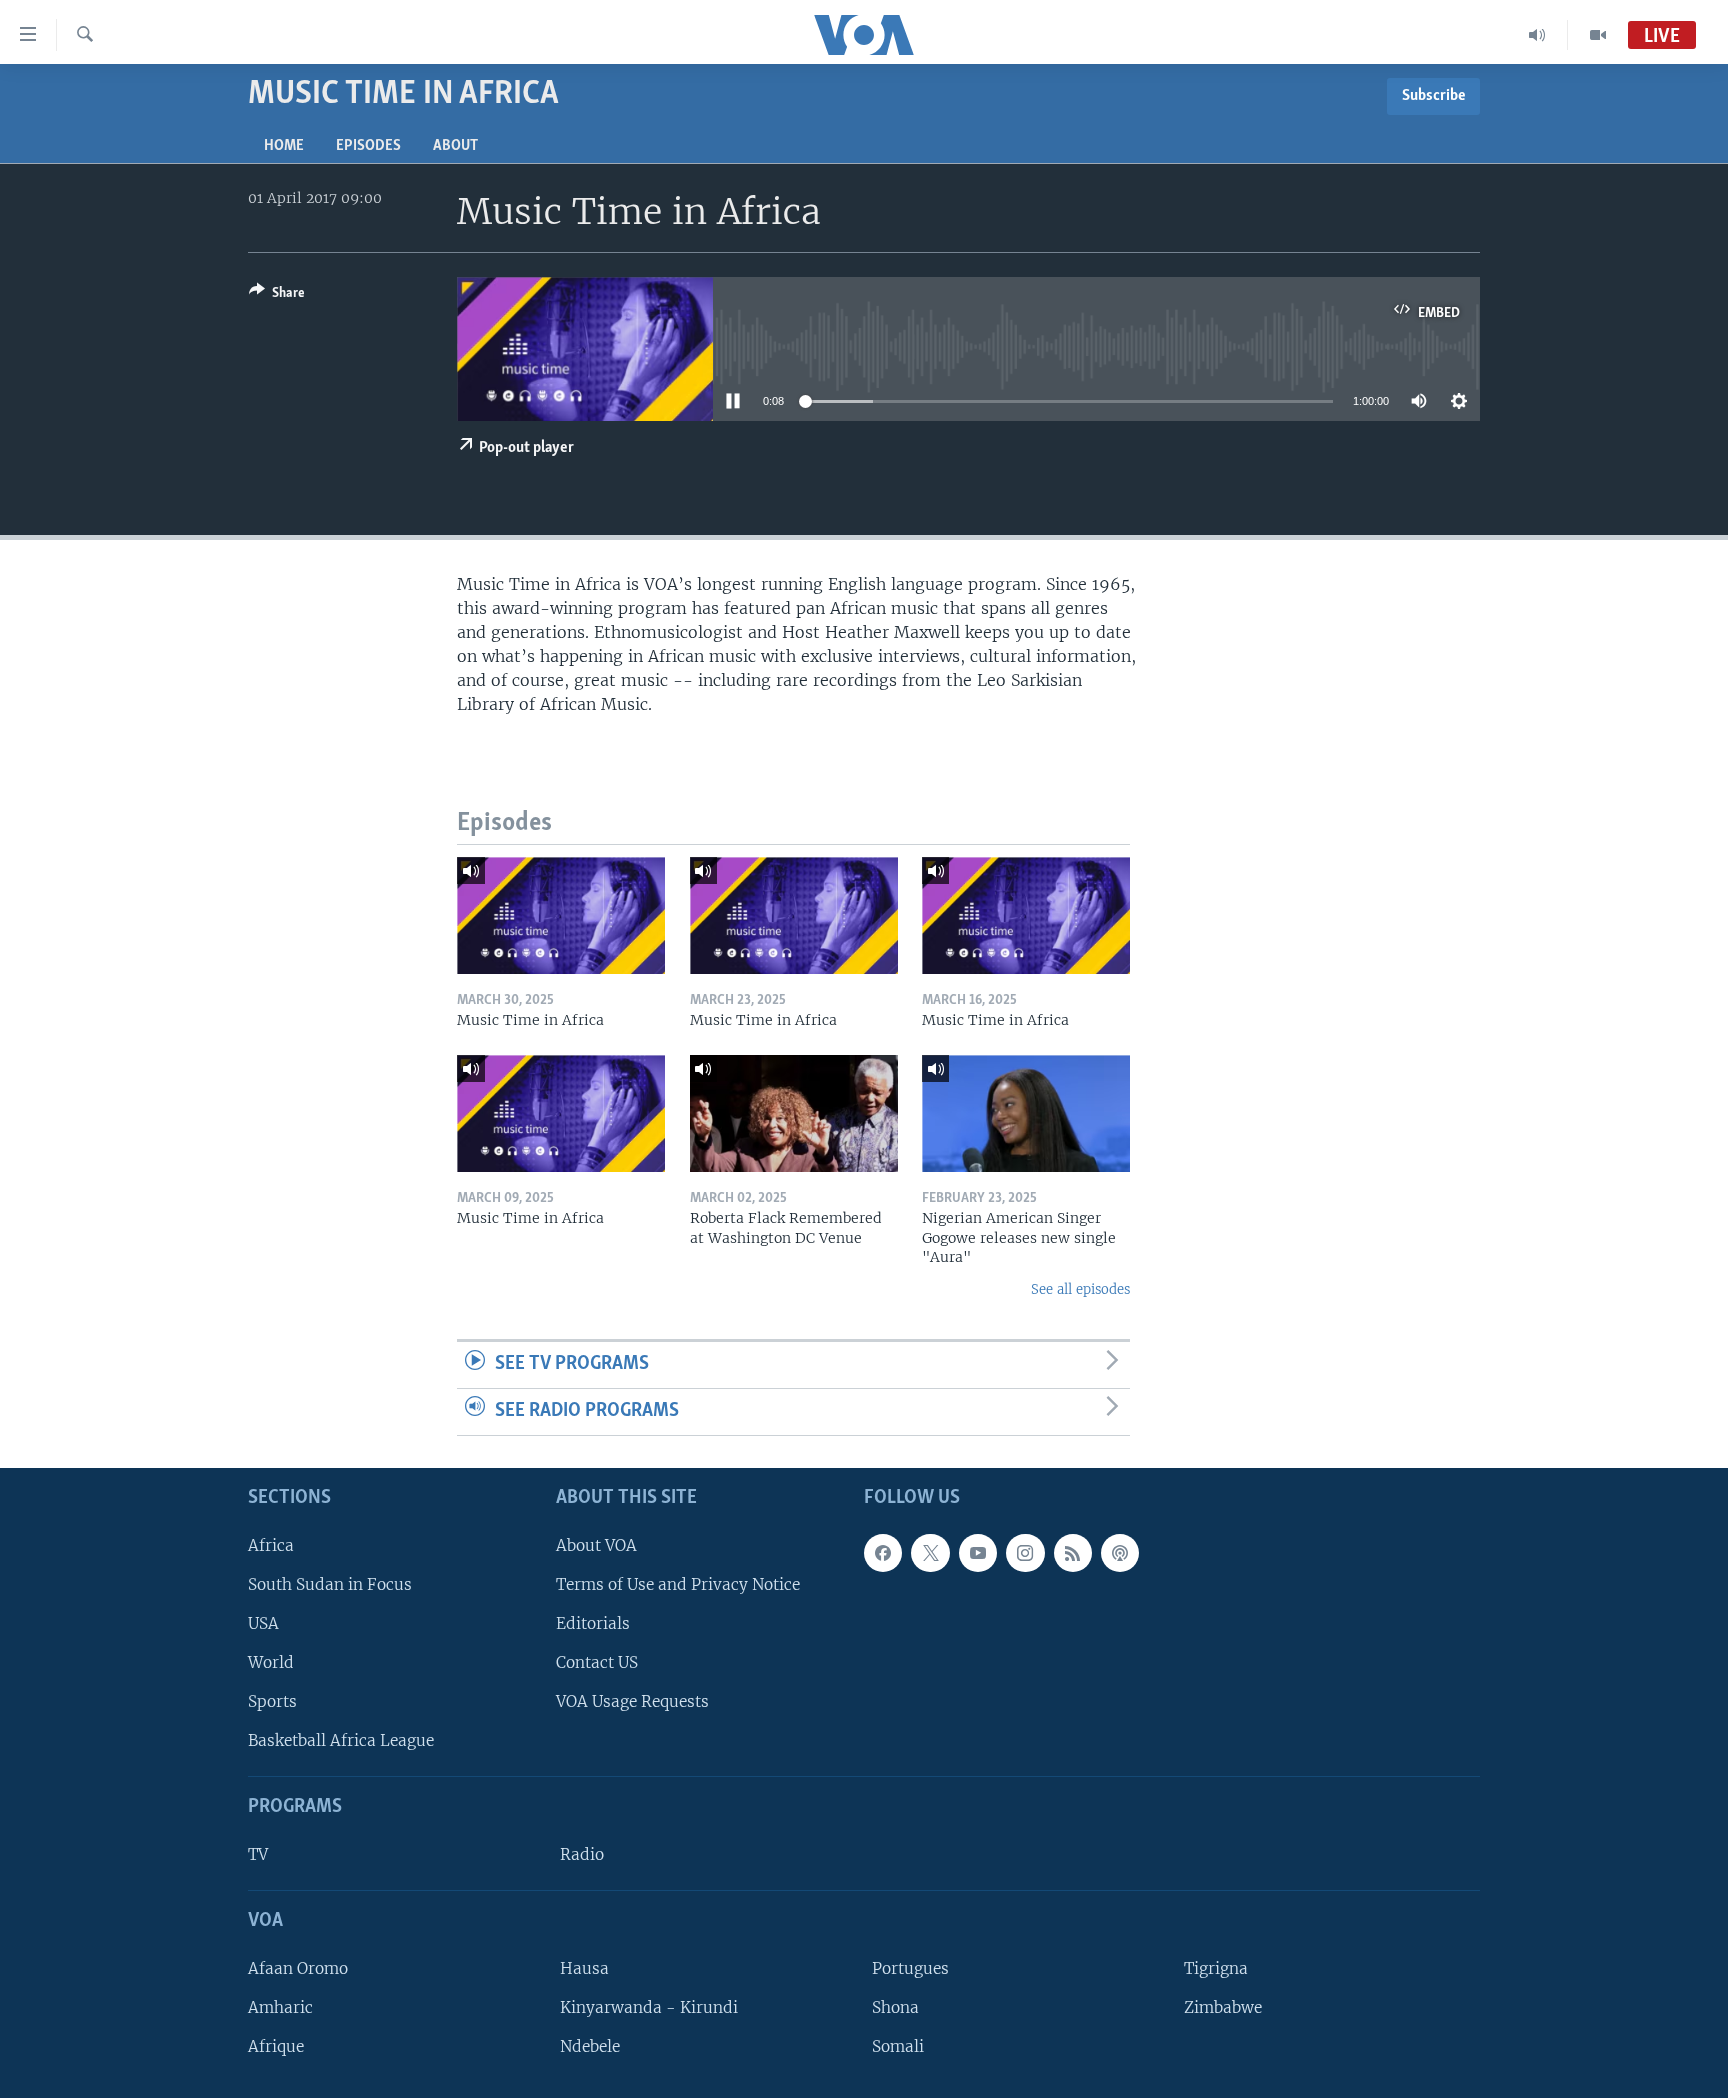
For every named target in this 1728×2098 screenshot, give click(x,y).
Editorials (593, 1622)
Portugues (910, 1967)
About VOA (596, 1544)
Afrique (276, 2046)
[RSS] (1073, 1552)
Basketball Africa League (341, 1740)
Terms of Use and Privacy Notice (678, 1583)
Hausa (584, 1967)
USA (263, 1622)
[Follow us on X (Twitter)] (930, 1552)
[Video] (1598, 35)
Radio (582, 1854)
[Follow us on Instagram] (1025, 1552)
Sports (272, 1701)
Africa (271, 1544)
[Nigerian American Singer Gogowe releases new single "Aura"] (1026, 1113)
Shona (895, 2006)
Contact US (597, 1662)
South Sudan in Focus (330, 1583)
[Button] (277, 296)
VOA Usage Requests (632, 1701)
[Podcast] (1120, 1552)
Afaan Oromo (298, 1967)
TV (258, 1854)
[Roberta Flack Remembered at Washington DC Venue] (794, 1113)
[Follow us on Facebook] (883, 1552)
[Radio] (1537, 35)
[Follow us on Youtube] (978, 1552)
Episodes (368, 146)
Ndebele (590, 2046)
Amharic (280, 2006)
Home (284, 146)
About (455, 146)
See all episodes (1080, 1289)
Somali (898, 2046)
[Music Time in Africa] (561, 915)
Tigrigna (1216, 1967)
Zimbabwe (1223, 2006)
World (271, 1662)
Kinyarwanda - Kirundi (649, 2006)
